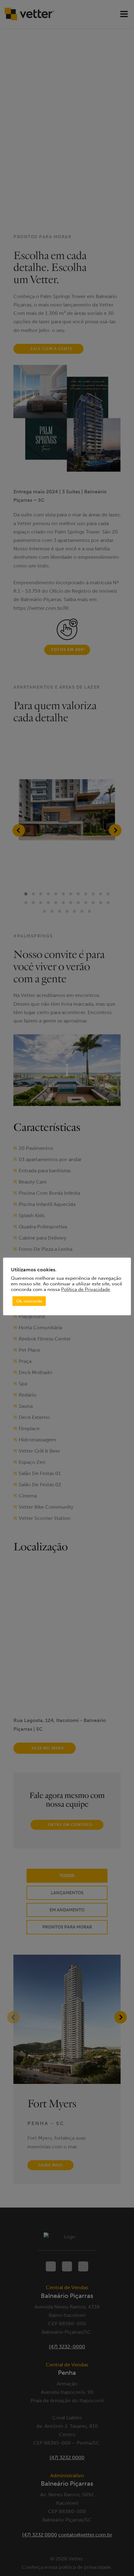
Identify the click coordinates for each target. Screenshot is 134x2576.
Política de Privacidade (86, 1289)
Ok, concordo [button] (29, 1301)
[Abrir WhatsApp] (118, 2560)
